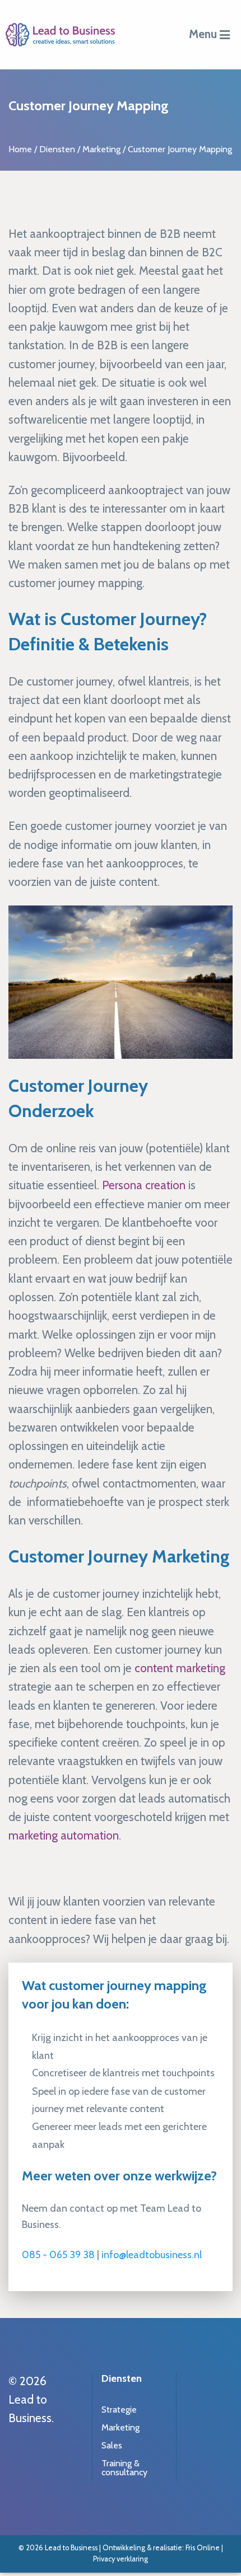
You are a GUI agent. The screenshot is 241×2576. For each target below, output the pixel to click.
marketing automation (64, 1835)
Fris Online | (204, 2548)
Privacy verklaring (121, 2559)
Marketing (101, 149)
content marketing (180, 1668)
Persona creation (144, 1185)
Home (20, 149)
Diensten (57, 149)
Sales (112, 2445)
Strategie (119, 2410)
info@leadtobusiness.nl (152, 2255)
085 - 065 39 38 (58, 2255)
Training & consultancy (124, 2468)
